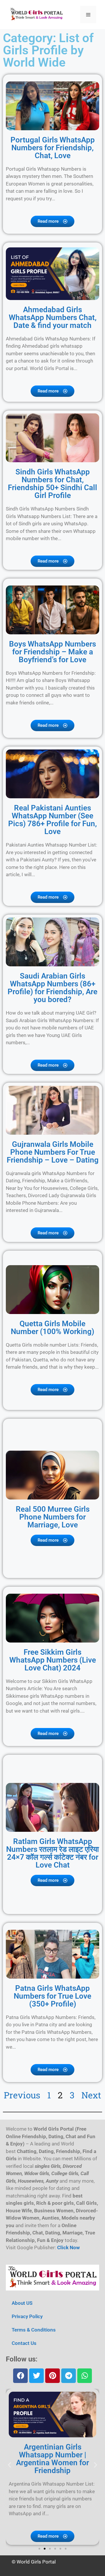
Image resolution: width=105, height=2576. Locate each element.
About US (22, 2303)
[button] (9, 2465)
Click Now (68, 2247)
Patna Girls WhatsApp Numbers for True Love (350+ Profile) (52, 1996)
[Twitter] (36, 2376)
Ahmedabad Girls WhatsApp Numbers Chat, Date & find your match (53, 317)
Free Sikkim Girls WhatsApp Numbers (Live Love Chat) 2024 (53, 1660)
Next (91, 2095)
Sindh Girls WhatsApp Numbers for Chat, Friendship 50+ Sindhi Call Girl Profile (52, 484)
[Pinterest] (52, 2376)
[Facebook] (20, 2376)
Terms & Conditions (34, 2330)
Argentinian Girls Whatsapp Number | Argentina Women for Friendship (52, 2459)
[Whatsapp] (85, 2376)
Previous (22, 2095)
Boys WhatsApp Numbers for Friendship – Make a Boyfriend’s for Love (52, 652)
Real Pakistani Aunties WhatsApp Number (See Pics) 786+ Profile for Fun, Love (52, 820)
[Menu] (88, 15)
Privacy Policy (27, 2316)
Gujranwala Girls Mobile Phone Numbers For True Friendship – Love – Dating (53, 1152)
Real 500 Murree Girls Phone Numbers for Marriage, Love (53, 1517)
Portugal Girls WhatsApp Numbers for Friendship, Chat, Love (53, 148)
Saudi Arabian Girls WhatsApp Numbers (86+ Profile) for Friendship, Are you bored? (52, 988)
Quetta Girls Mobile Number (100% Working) (52, 1328)
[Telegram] (69, 2376)
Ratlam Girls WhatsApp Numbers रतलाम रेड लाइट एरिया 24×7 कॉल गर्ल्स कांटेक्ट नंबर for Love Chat (52, 1853)
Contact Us (24, 2343)
